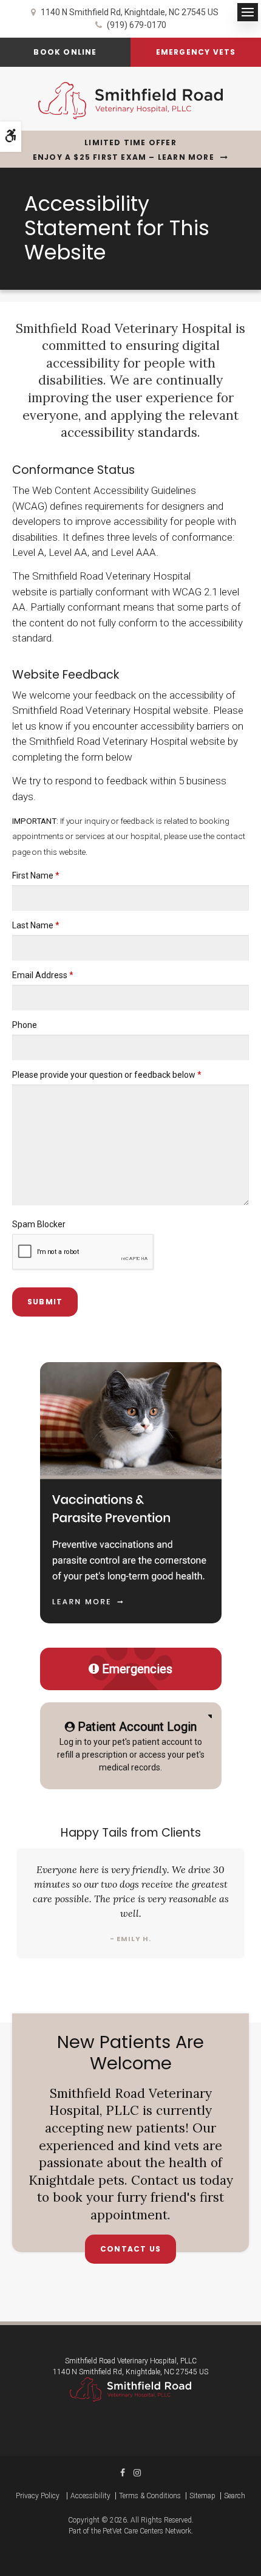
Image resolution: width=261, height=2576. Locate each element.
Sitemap (202, 2496)
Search (235, 2496)
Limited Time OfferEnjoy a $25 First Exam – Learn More (124, 150)
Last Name (36, 925)
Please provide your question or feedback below (107, 1075)
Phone (25, 1025)
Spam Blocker (39, 1224)
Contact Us (130, 2249)
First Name (36, 875)
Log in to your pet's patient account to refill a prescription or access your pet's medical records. (131, 1746)
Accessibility (90, 2496)
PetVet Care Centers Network (147, 2531)
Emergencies (137, 1669)
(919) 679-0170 (137, 25)
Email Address (43, 975)
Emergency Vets (196, 52)
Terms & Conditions (150, 2496)
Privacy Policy (38, 2496)
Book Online (65, 52)
